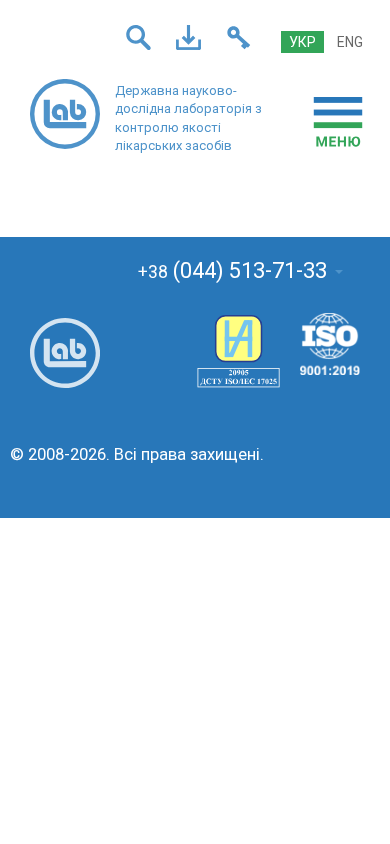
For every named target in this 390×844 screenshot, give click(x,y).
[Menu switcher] (338, 122)
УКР (302, 42)
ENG (350, 42)
